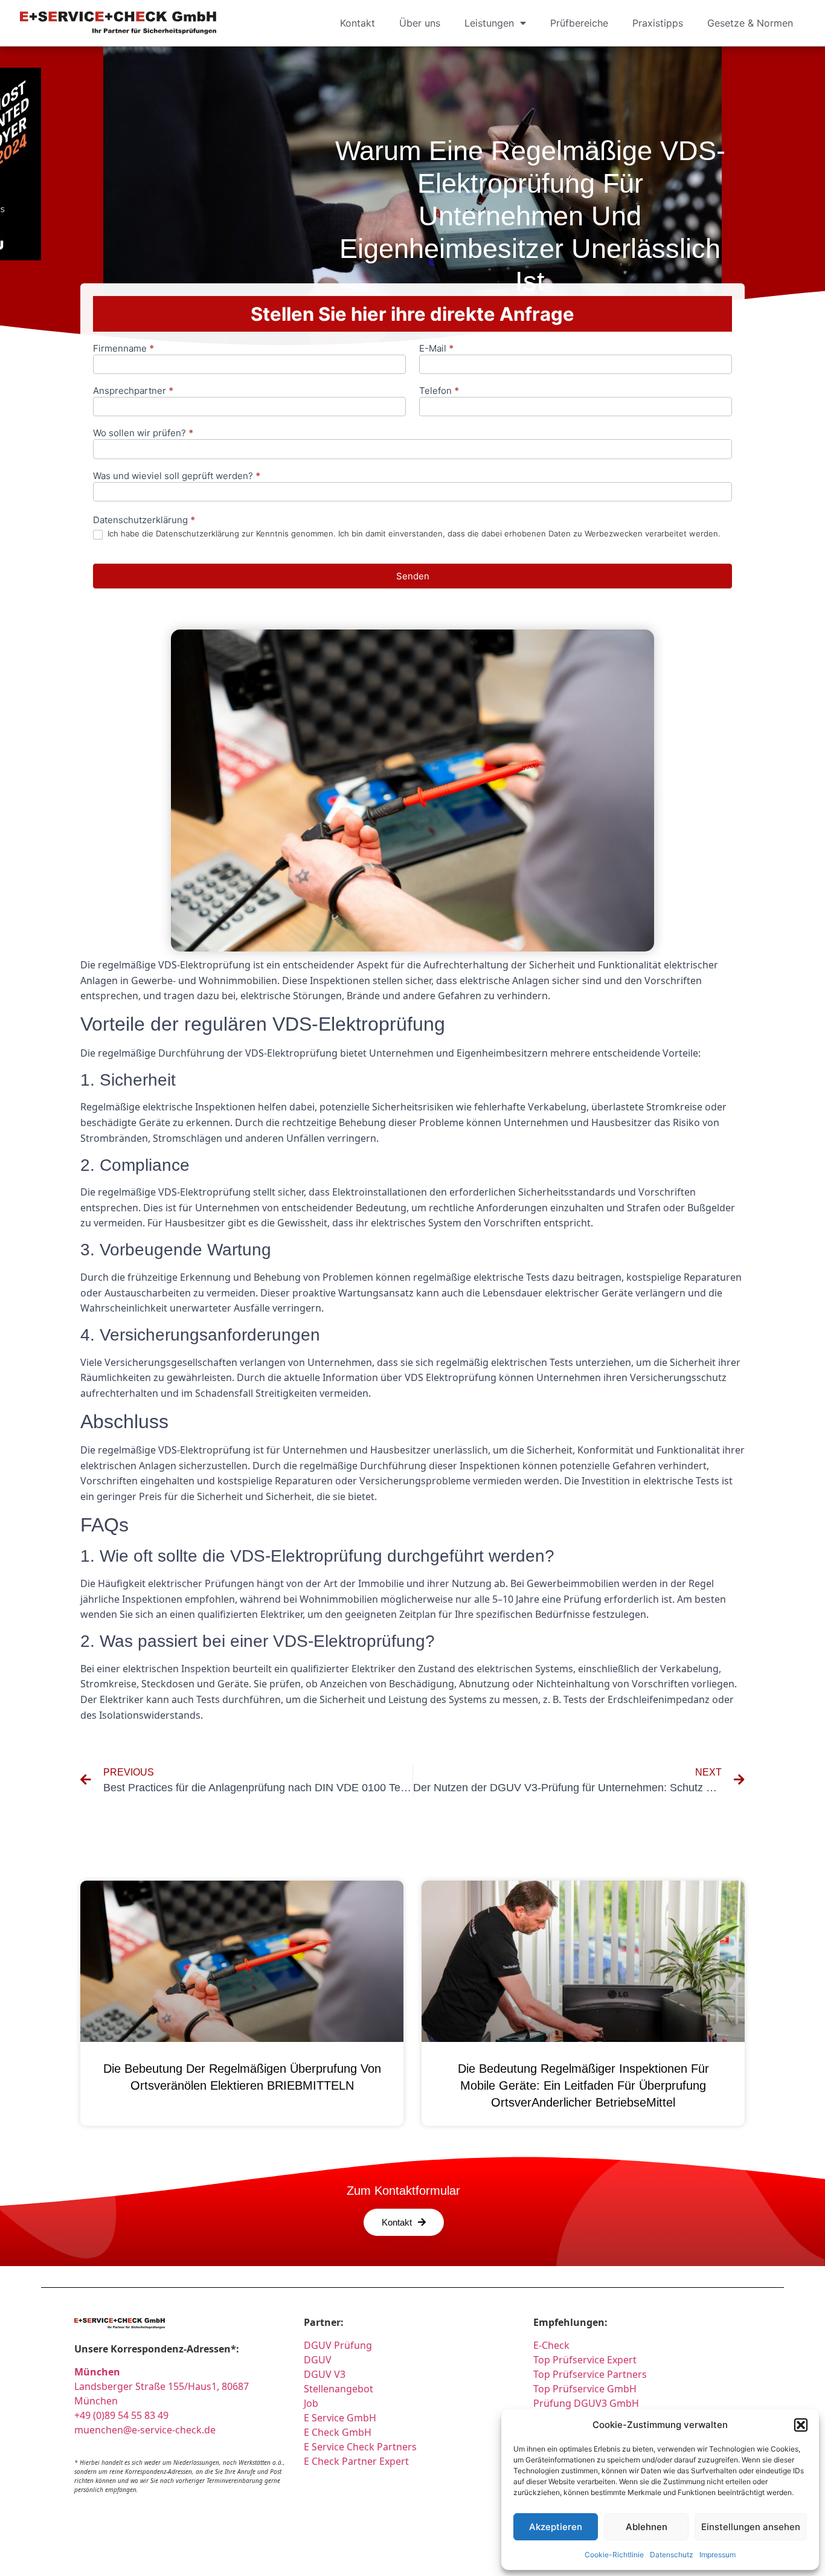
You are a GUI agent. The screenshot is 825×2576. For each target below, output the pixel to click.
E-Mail (436, 349)
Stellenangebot (339, 2389)
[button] (801, 2425)
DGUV (318, 2360)
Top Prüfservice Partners (590, 2374)
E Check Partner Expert (356, 2461)
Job (311, 2403)
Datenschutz (672, 2555)
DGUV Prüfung (338, 2345)
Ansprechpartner (133, 391)
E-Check (551, 2345)
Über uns (420, 23)
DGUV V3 (325, 2374)
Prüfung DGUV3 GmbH (586, 2403)
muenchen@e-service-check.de (145, 2430)
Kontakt (358, 23)
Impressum (717, 2555)
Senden (413, 576)
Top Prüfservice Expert (585, 2360)
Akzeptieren (556, 2527)
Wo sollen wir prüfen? (143, 433)
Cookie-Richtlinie (614, 2555)
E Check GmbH (338, 2432)
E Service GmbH (340, 2418)
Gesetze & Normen (750, 23)
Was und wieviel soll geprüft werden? (177, 476)
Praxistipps (658, 23)
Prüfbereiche (579, 23)
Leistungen (489, 23)
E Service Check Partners (360, 2447)
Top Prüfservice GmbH (585, 2389)
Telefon (439, 391)
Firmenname (124, 349)
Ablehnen (647, 2527)
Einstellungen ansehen (751, 2527)
